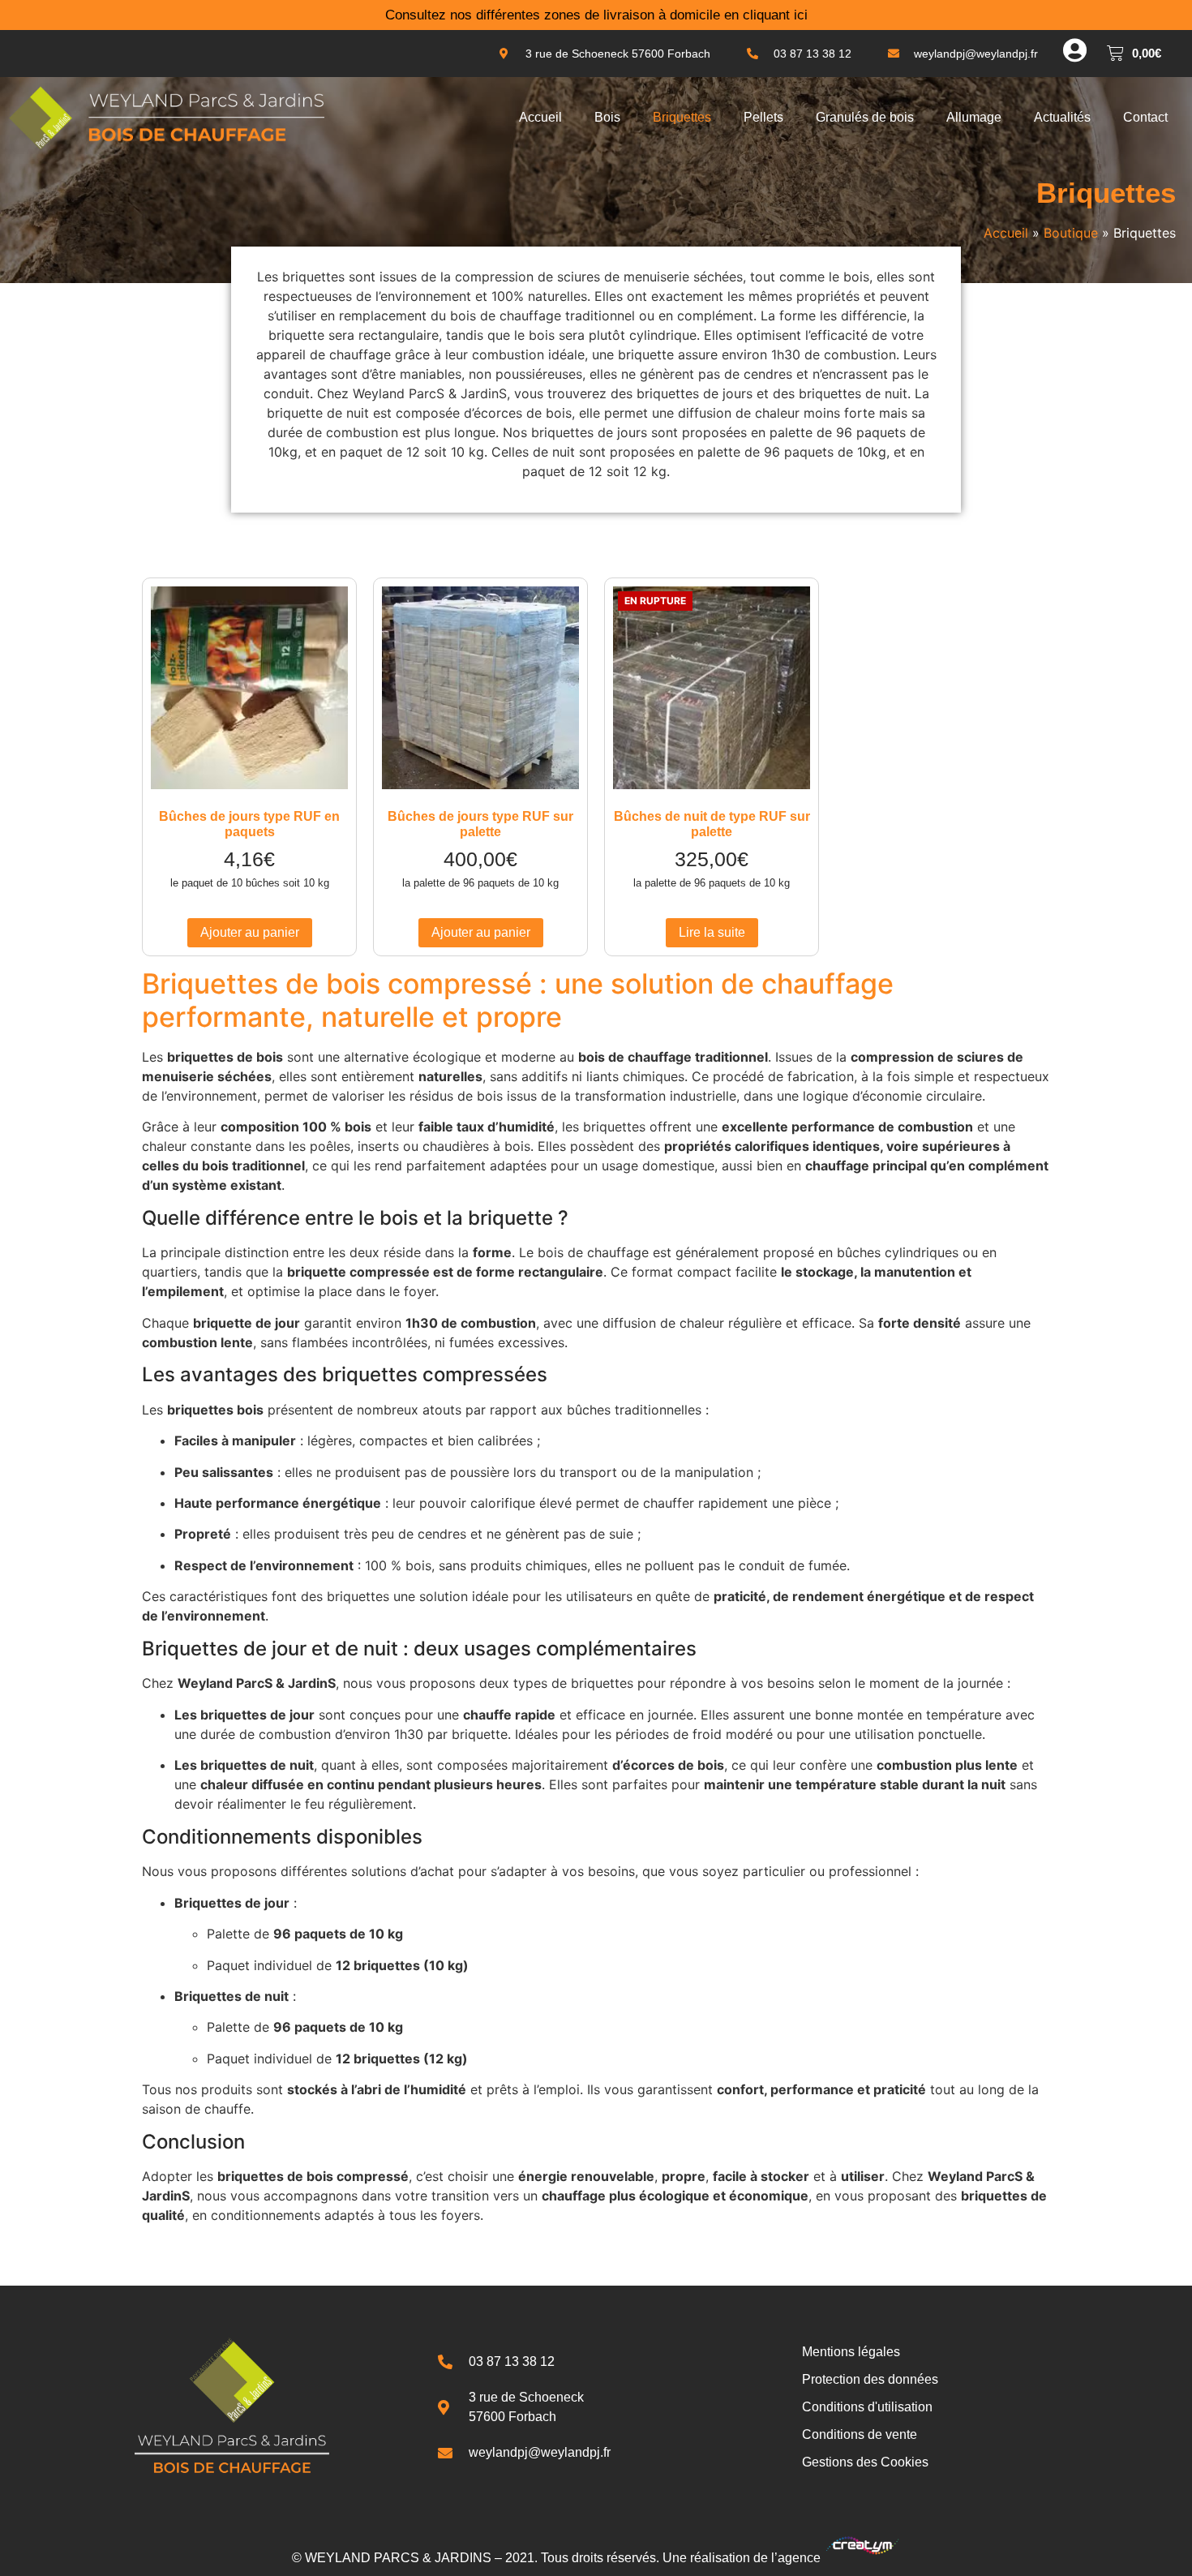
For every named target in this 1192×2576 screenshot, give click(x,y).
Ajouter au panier (250, 932)
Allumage (974, 117)
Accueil (540, 117)
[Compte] (1074, 50)
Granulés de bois (865, 117)
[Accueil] (166, 118)
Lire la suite (712, 932)
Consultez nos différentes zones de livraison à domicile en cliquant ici (596, 15)
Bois (607, 117)
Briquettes (682, 117)
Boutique (1071, 233)
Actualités (1062, 117)
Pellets (763, 117)
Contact (1145, 117)
